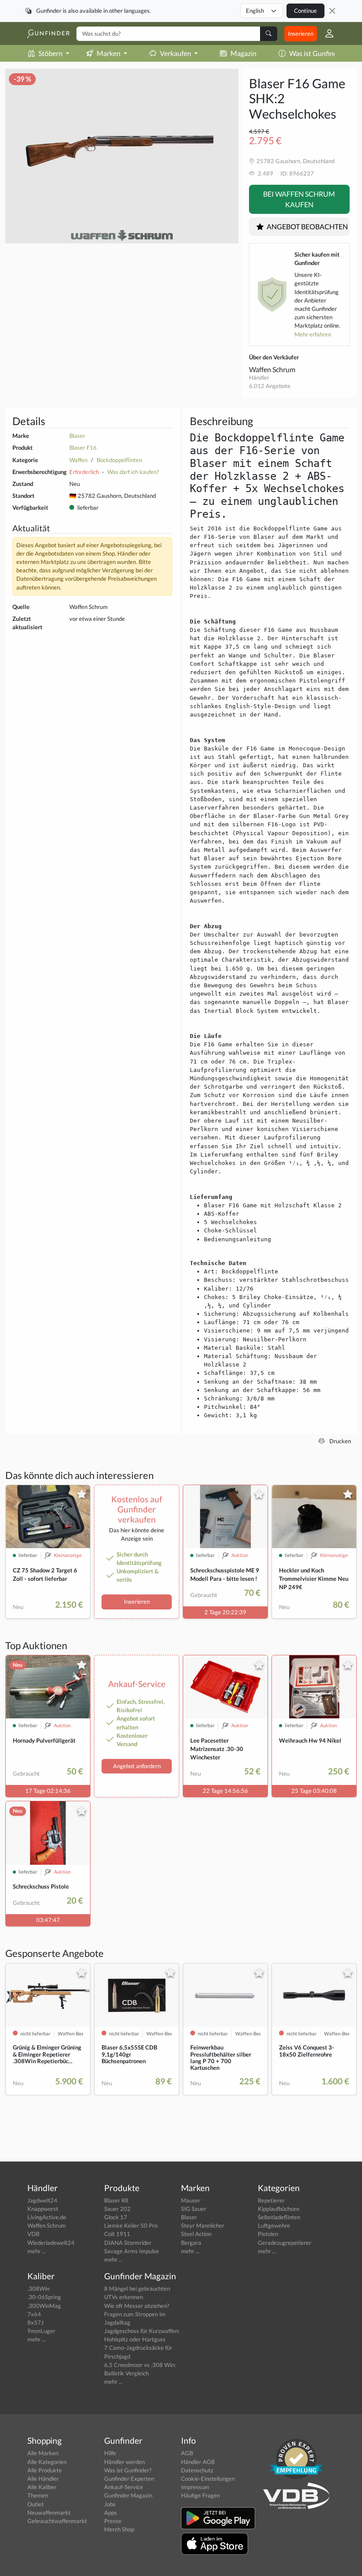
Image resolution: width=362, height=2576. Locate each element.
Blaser (77, 436)
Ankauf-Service (124, 2487)
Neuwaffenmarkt (49, 2513)
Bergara (191, 2243)
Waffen (78, 460)
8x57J (36, 2322)
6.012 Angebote (270, 386)
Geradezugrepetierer (285, 2243)
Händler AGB (198, 2462)
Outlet (36, 2504)
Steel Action (196, 2234)
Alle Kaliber (42, 2487)
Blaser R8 (116, 2200)
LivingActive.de (47, 2217)
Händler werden (124, 2462)
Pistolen (268, 2234)
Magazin (243, 53)
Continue (305, 11)
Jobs (110, 2504)
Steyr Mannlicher (203, 2225)
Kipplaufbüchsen (279, 2209)
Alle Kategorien (47, 2462)
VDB (33, 2234)
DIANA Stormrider (128, 2243)
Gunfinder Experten (129, 2479)
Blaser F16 (83, 448)
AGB (187, 2453)
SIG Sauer (194, 2209)
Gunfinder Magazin (128, 2495)
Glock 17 (116, 2217)
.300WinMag (44, 2306)
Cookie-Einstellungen (208, 2479)
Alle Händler (43, 2479)
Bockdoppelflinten (119, 460)
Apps (111, 2513)
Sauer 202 (117, 2209)
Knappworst (43, 2209)
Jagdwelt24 (42, 2200)
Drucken (339, 1441)
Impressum (195, 2487)
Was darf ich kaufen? (133, 472)
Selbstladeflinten (279, 2217)
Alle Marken (43, 2453)
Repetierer (271, 2200)
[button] (326, 34)
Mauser (191, 2200)
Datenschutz (197, 2470)
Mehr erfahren (313, 334)
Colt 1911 (117, 2234)
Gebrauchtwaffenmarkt (57, 2521)
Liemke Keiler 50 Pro (131, 2225)
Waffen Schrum (272, 369)
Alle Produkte (45, 2470)
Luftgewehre (274, 2225)
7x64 (34, 2314)
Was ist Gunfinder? (318, 53)
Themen (38, 2495)
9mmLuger (41, 2331)
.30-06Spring (44, 2297)
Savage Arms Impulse (132, 2251)
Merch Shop (119, 2529)
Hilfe (110, 2453)
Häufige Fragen (200, 2495)
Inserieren (301, 34)
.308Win (38, 2289)
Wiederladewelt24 (51, 2243)
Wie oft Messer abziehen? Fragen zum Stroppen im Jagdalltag (137, 2314)
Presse (113, 2521)
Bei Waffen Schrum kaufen (299, 199)
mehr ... (37, 2251)
